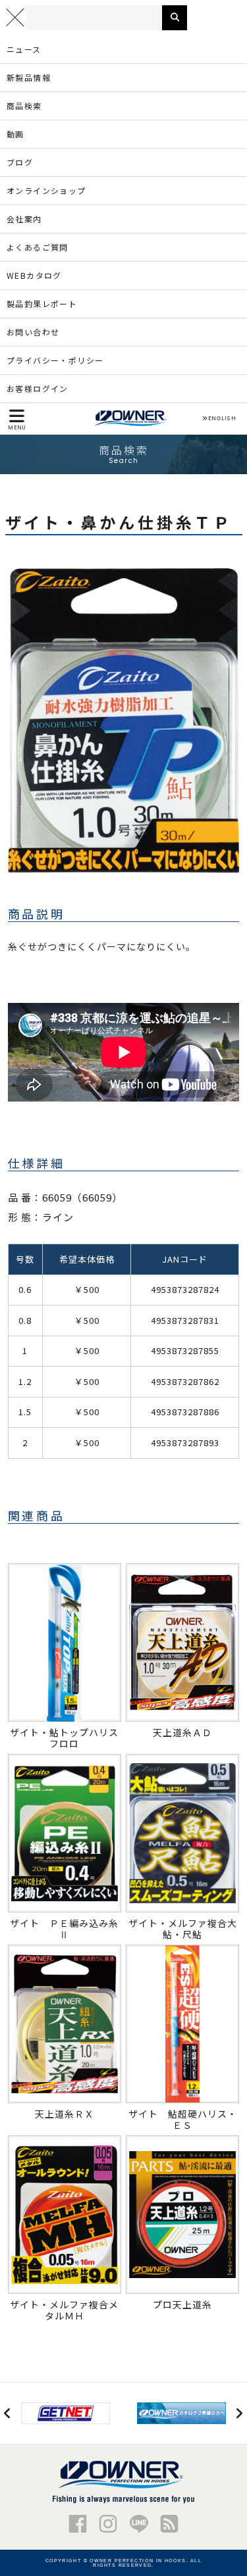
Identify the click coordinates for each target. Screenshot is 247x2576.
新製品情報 (29, 77)
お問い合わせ (33, 332)
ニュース (24, 49)
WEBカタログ (34, 275)
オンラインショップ (46, 190)
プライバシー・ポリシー (55, 360)
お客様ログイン (38, 388)
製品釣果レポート (42, 304)
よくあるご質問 (38, 247)
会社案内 (24, 219)
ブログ (20, 162)
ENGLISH (222, 419)
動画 (15, 134)
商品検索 (24, 106)
